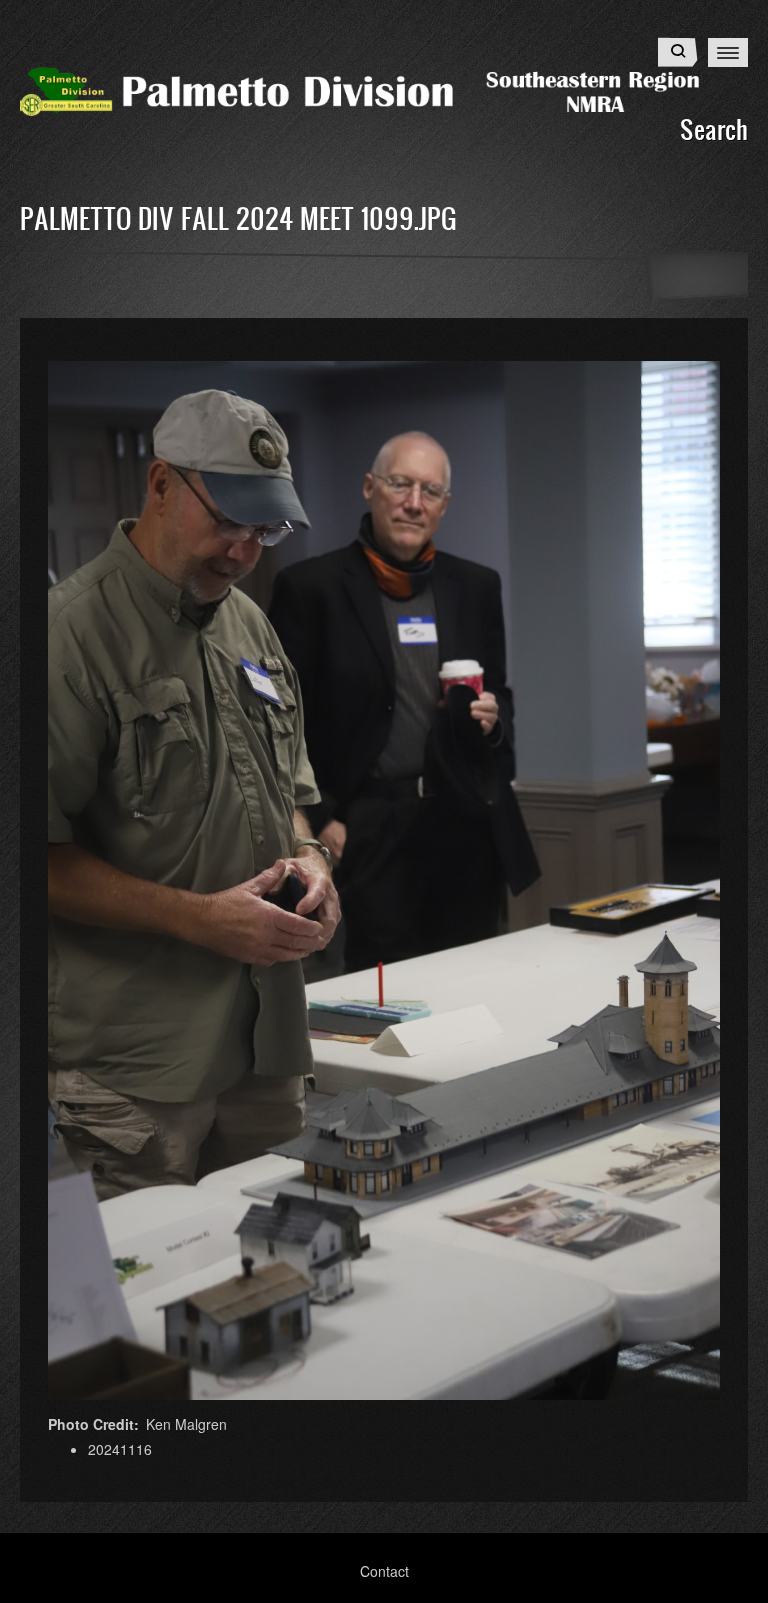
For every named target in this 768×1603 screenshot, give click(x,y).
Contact (384, 1571)
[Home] (384, 89)
